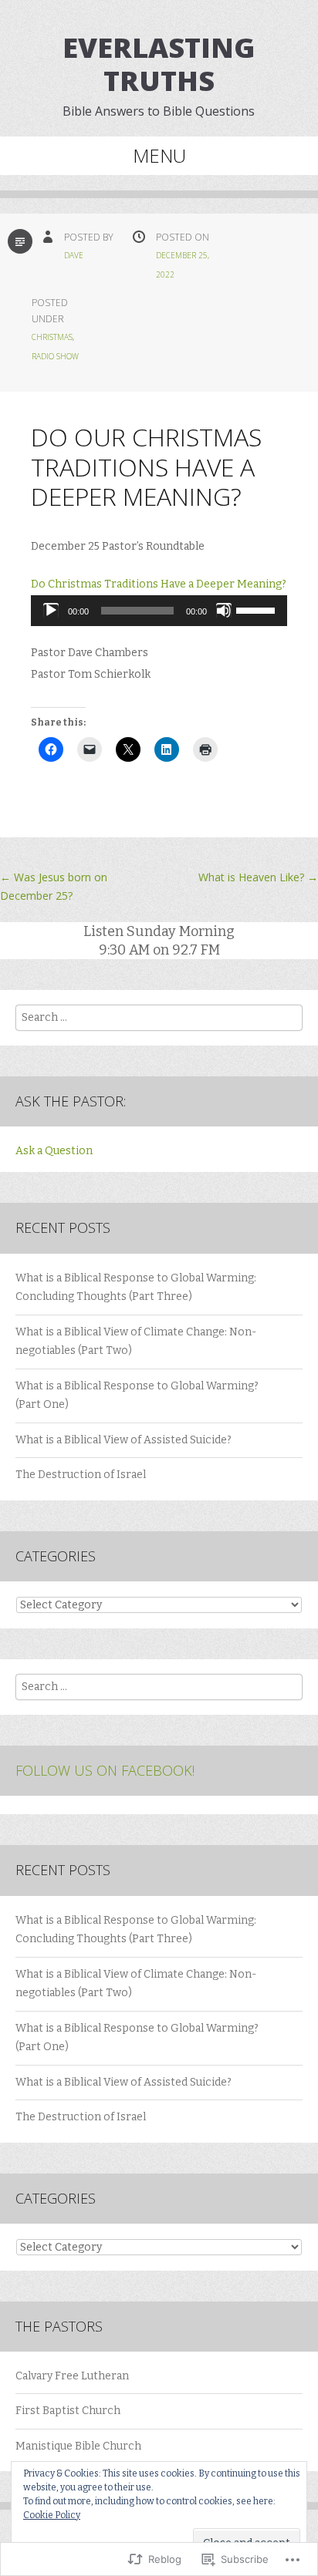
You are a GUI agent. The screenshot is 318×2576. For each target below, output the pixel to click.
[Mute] (224, 611)
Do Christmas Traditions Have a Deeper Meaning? (159, 584)
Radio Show (55, 356)
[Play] (51, 611)
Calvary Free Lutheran (72, 2376)
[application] (159, 611)
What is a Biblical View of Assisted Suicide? (123, 1440)
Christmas (52, 337)
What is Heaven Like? (258, 877)
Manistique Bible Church (78, 2446)
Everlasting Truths (159, 64)
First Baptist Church (68, 2411)
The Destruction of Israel (81, 1475)
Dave (74, 255)
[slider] (258, 609)
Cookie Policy (52, 2515)
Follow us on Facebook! (105, 1770)
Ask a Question (54, 1151)
